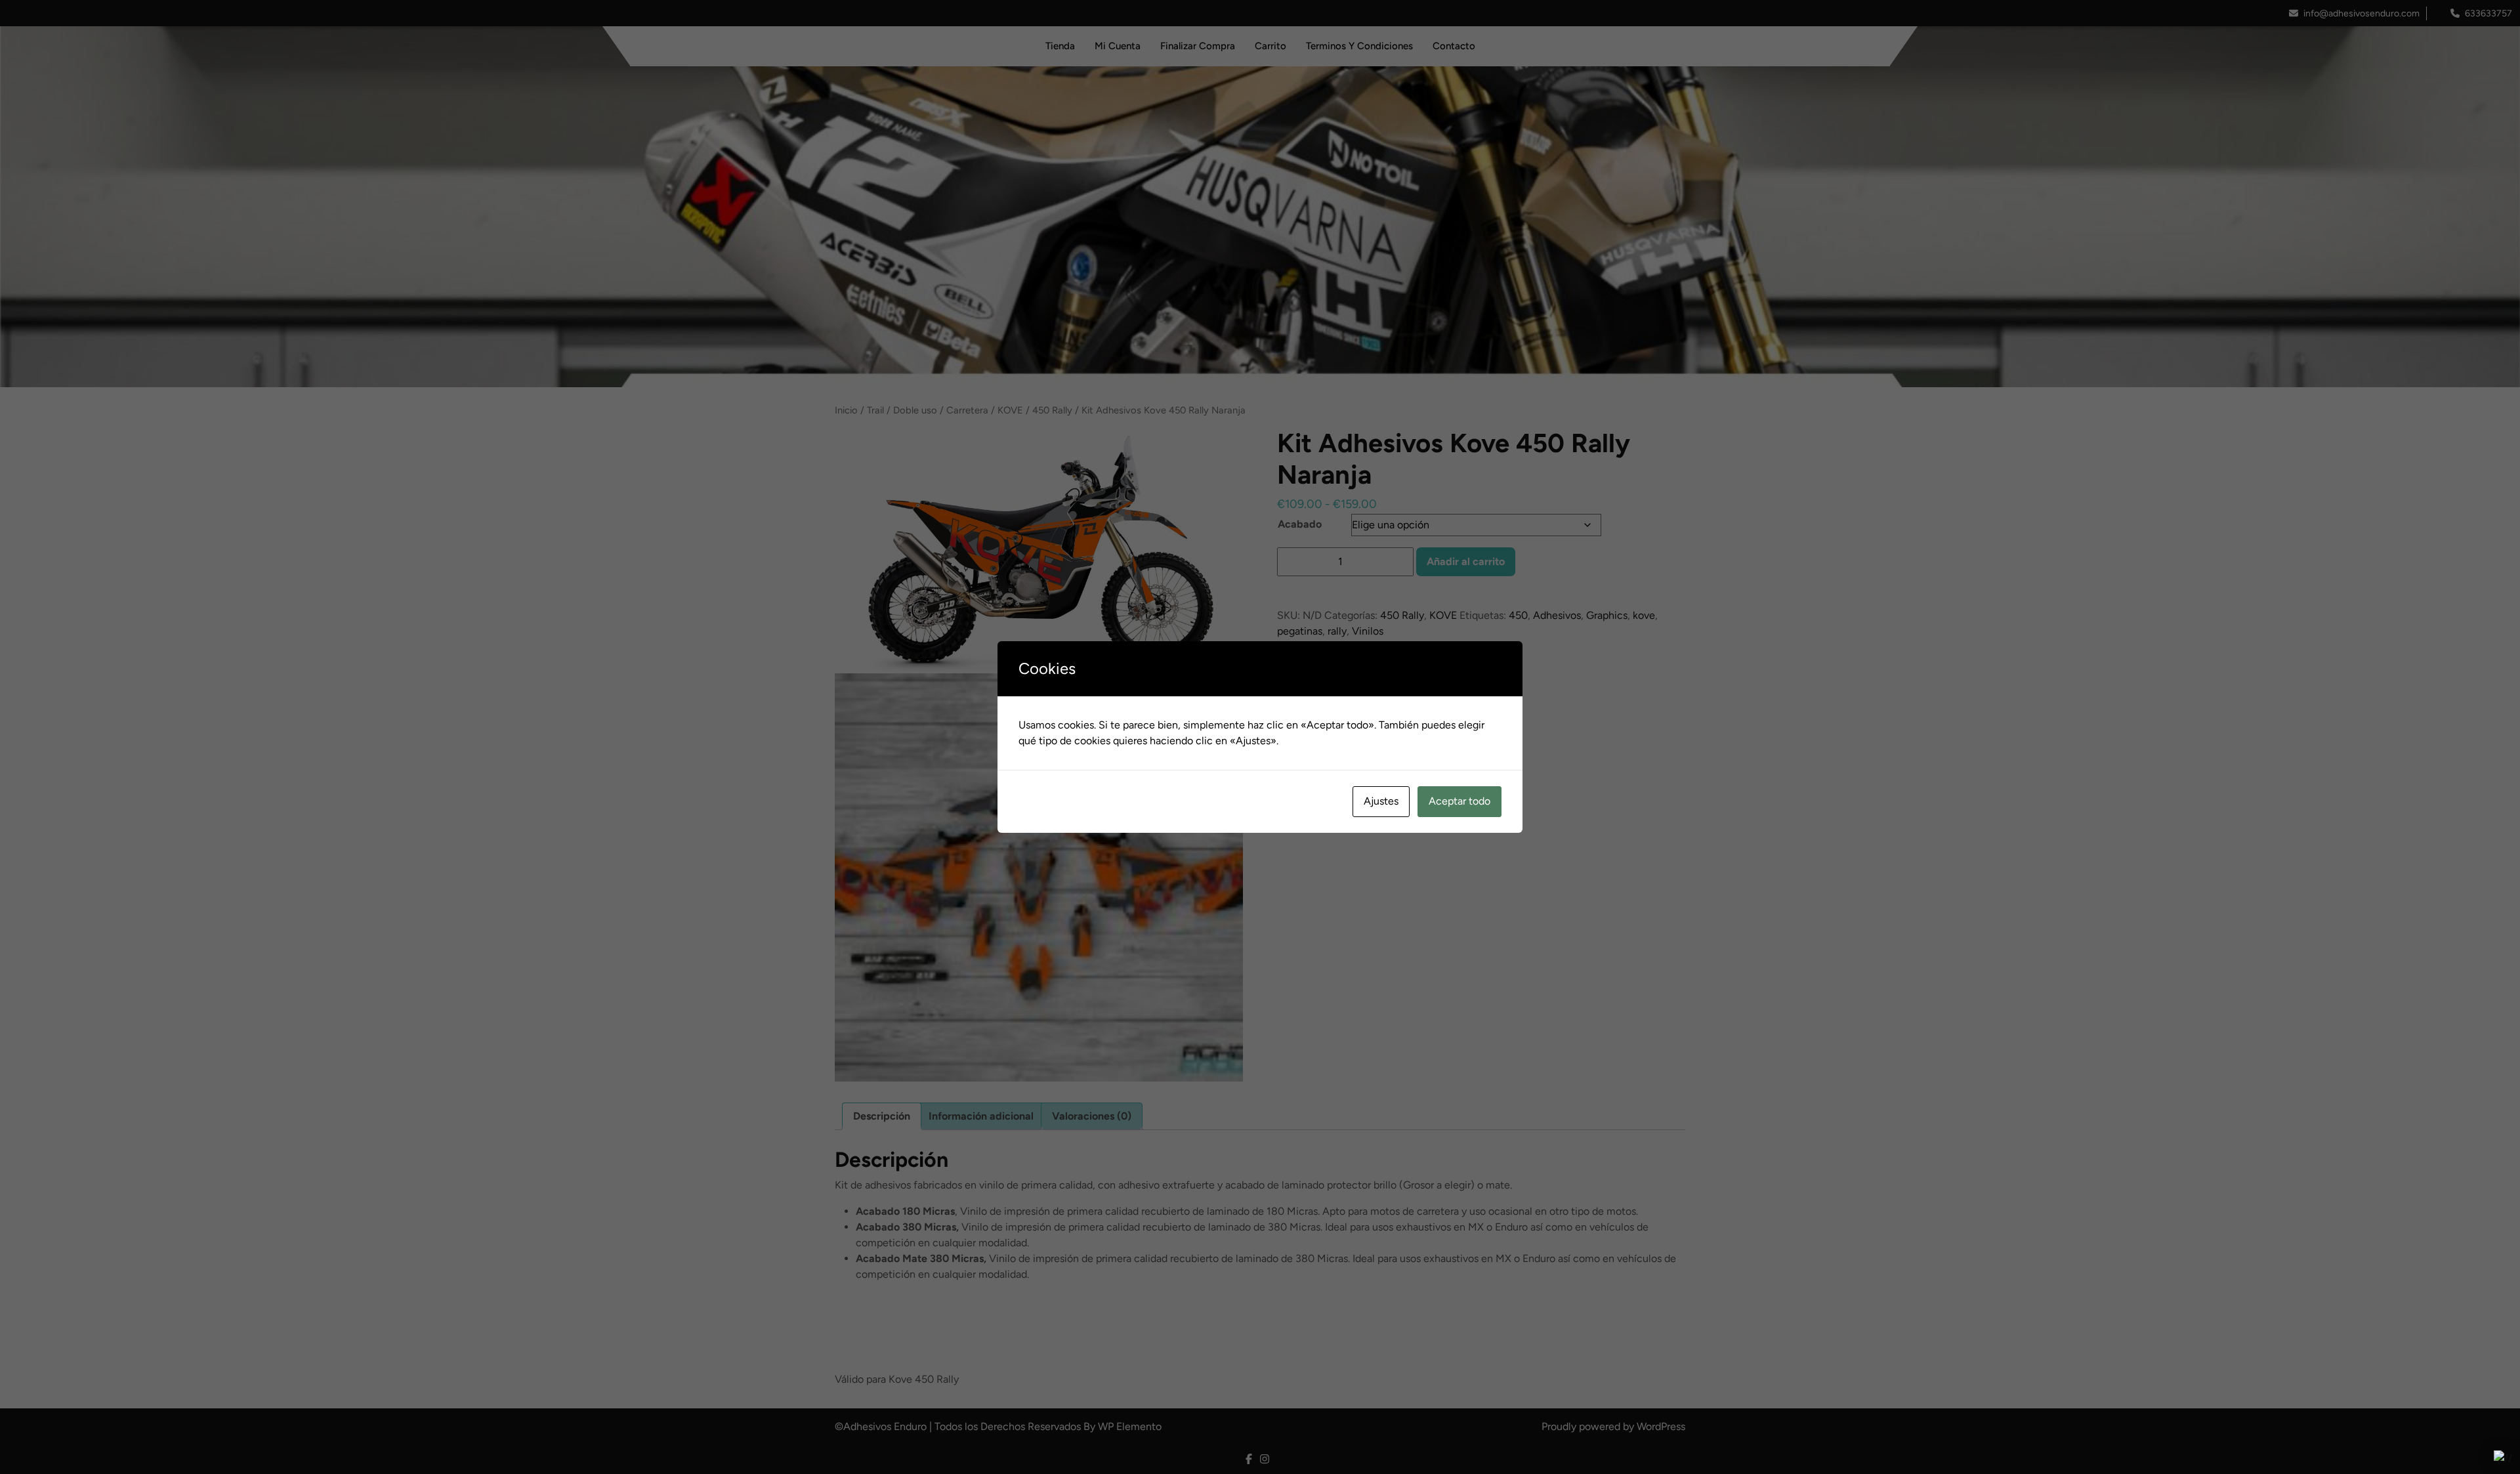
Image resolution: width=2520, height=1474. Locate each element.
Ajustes (1381, 801)
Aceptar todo (1459, 801)
